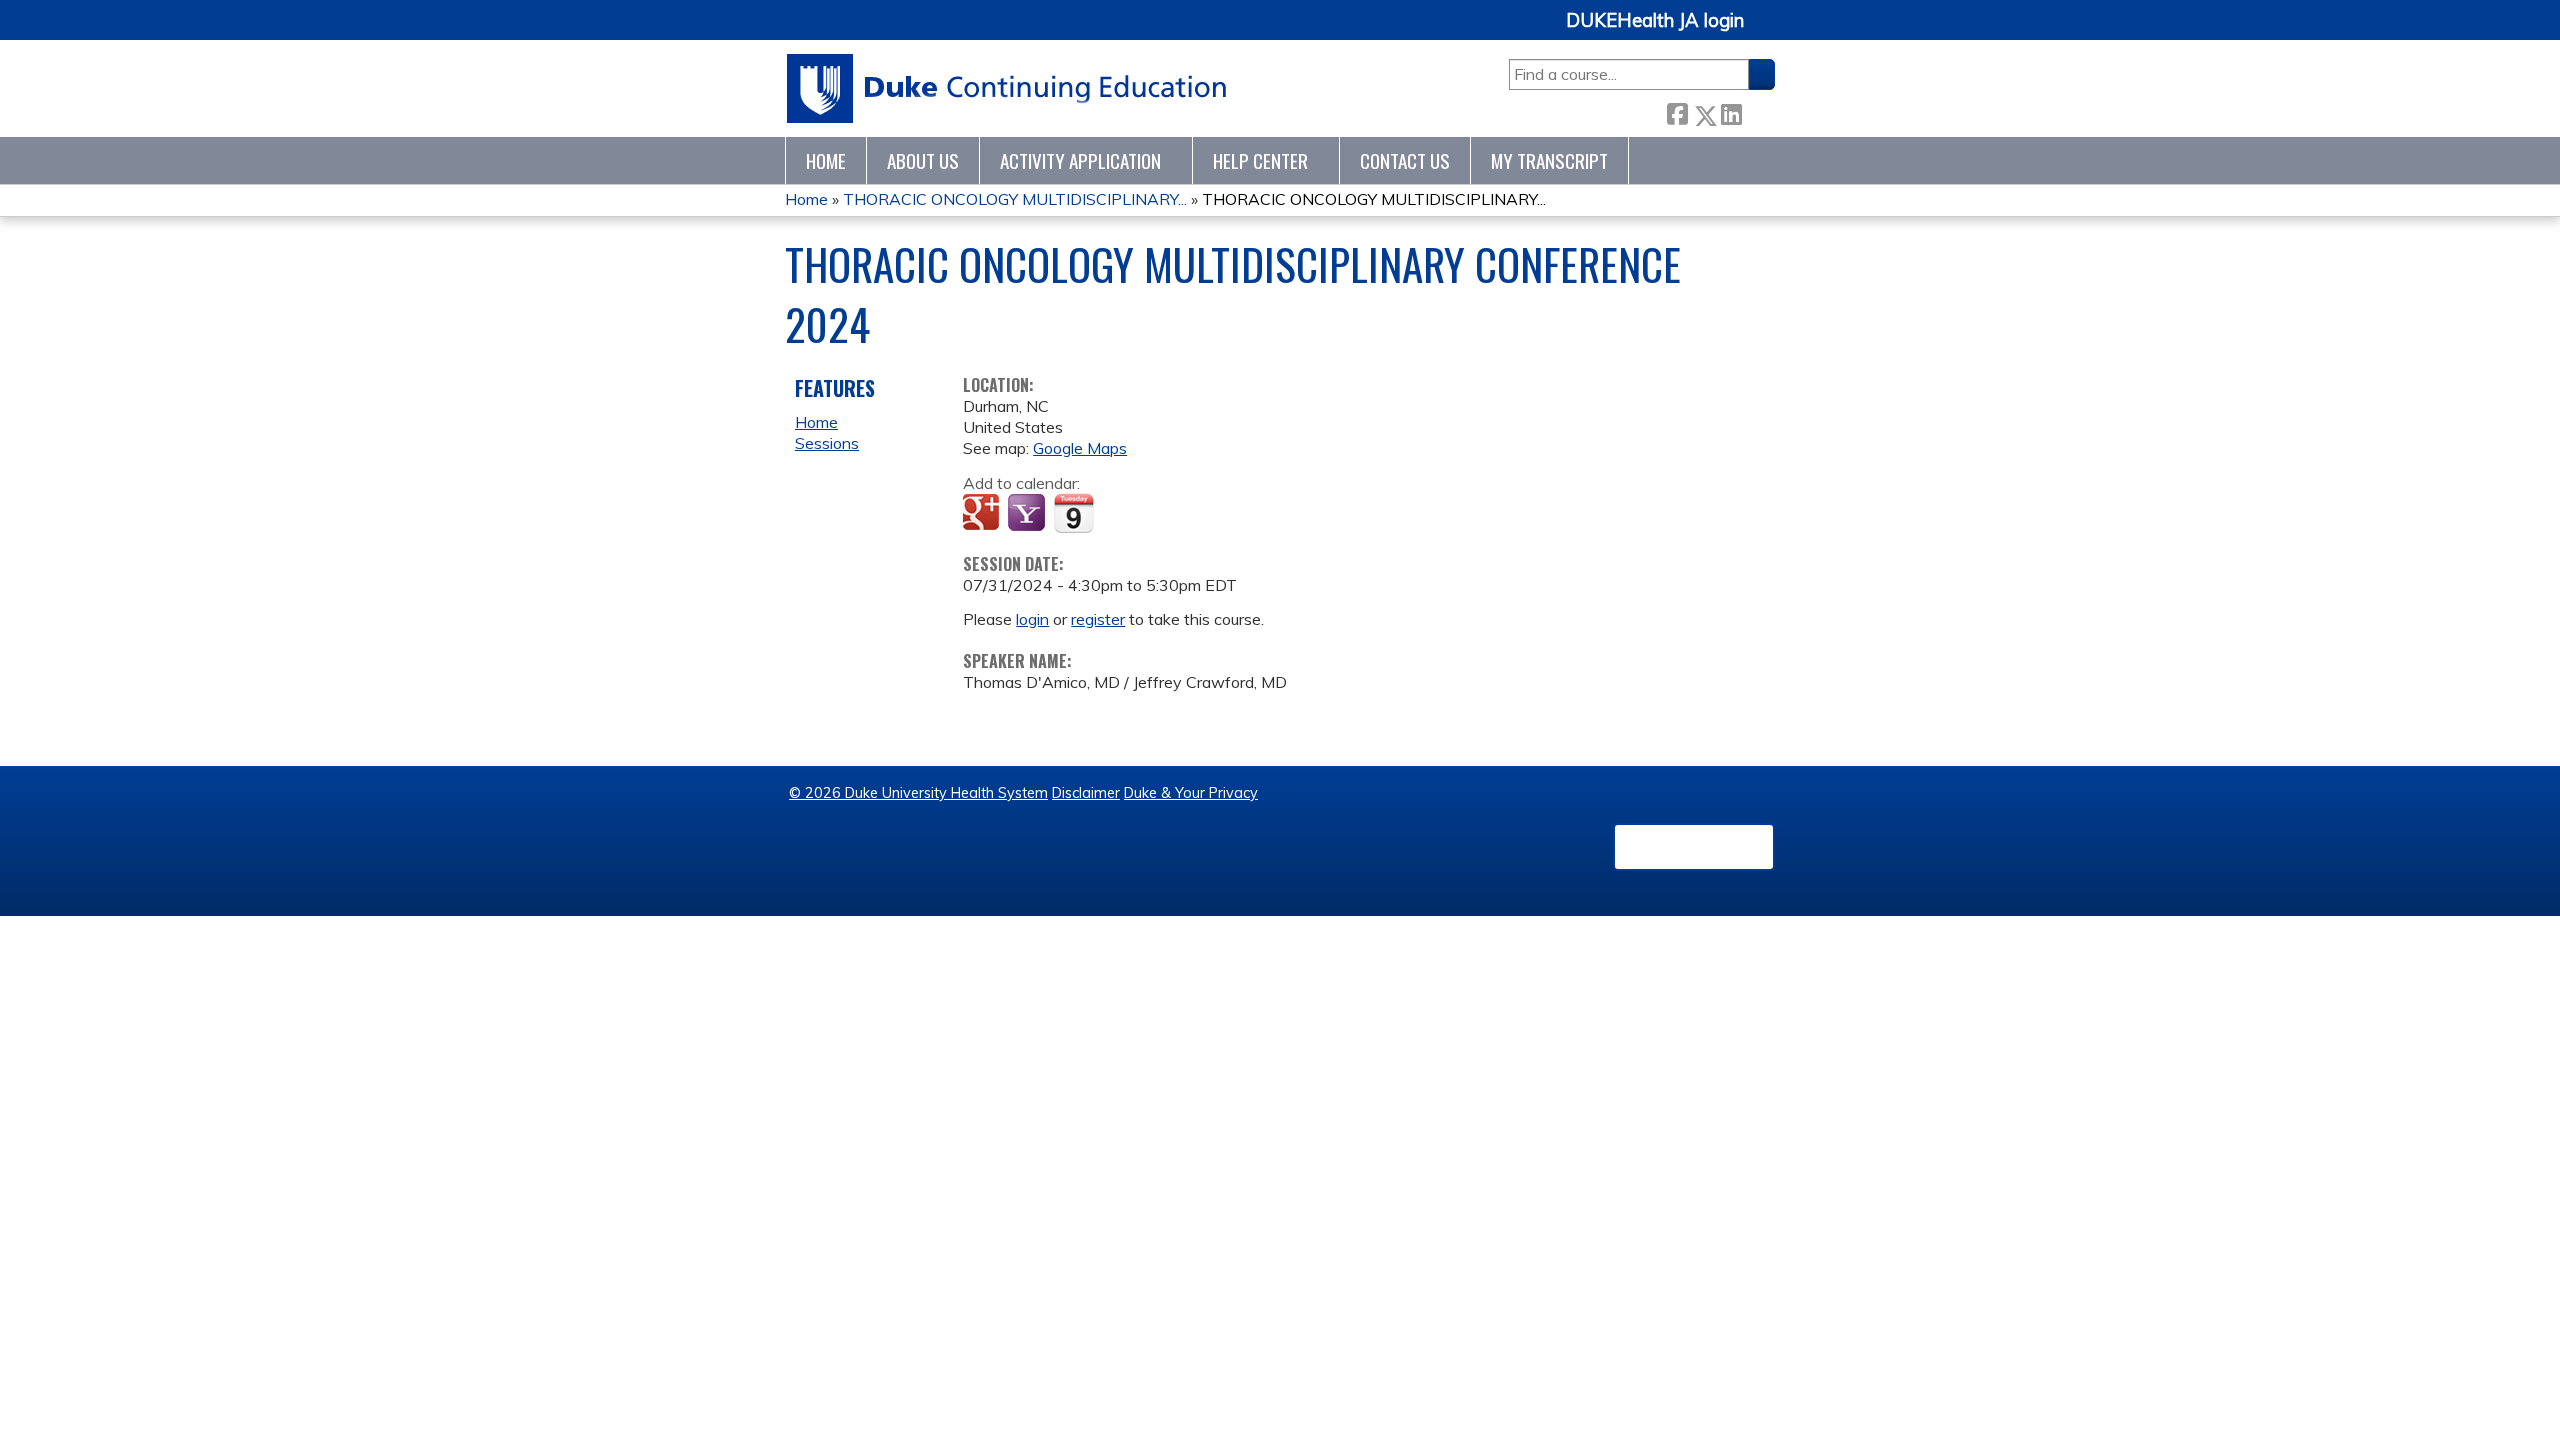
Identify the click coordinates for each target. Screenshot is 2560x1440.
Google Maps (1080, 448)
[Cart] (1767, 31)
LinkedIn (1731, 111)
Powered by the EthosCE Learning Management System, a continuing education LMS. (1694, 847)
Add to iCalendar (1073, 513)
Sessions (827, 443)
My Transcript (1549, 160)
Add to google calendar (983, 514)
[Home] (1007, 88)
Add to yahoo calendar (1028, 514)
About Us (923, 160)
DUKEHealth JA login (1655, 21)
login (1032, 619)
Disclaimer (1086, 793)
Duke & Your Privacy (1191, 793)
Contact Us (1405, 160)
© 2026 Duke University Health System (918, 793)
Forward (1758, 111)
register (1098, 619)
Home (826, 160)
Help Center (1260, 160)
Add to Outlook (1121, 514)
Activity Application (1080, 160)
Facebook (1677, 111)
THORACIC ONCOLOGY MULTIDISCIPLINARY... (1015, 199)
